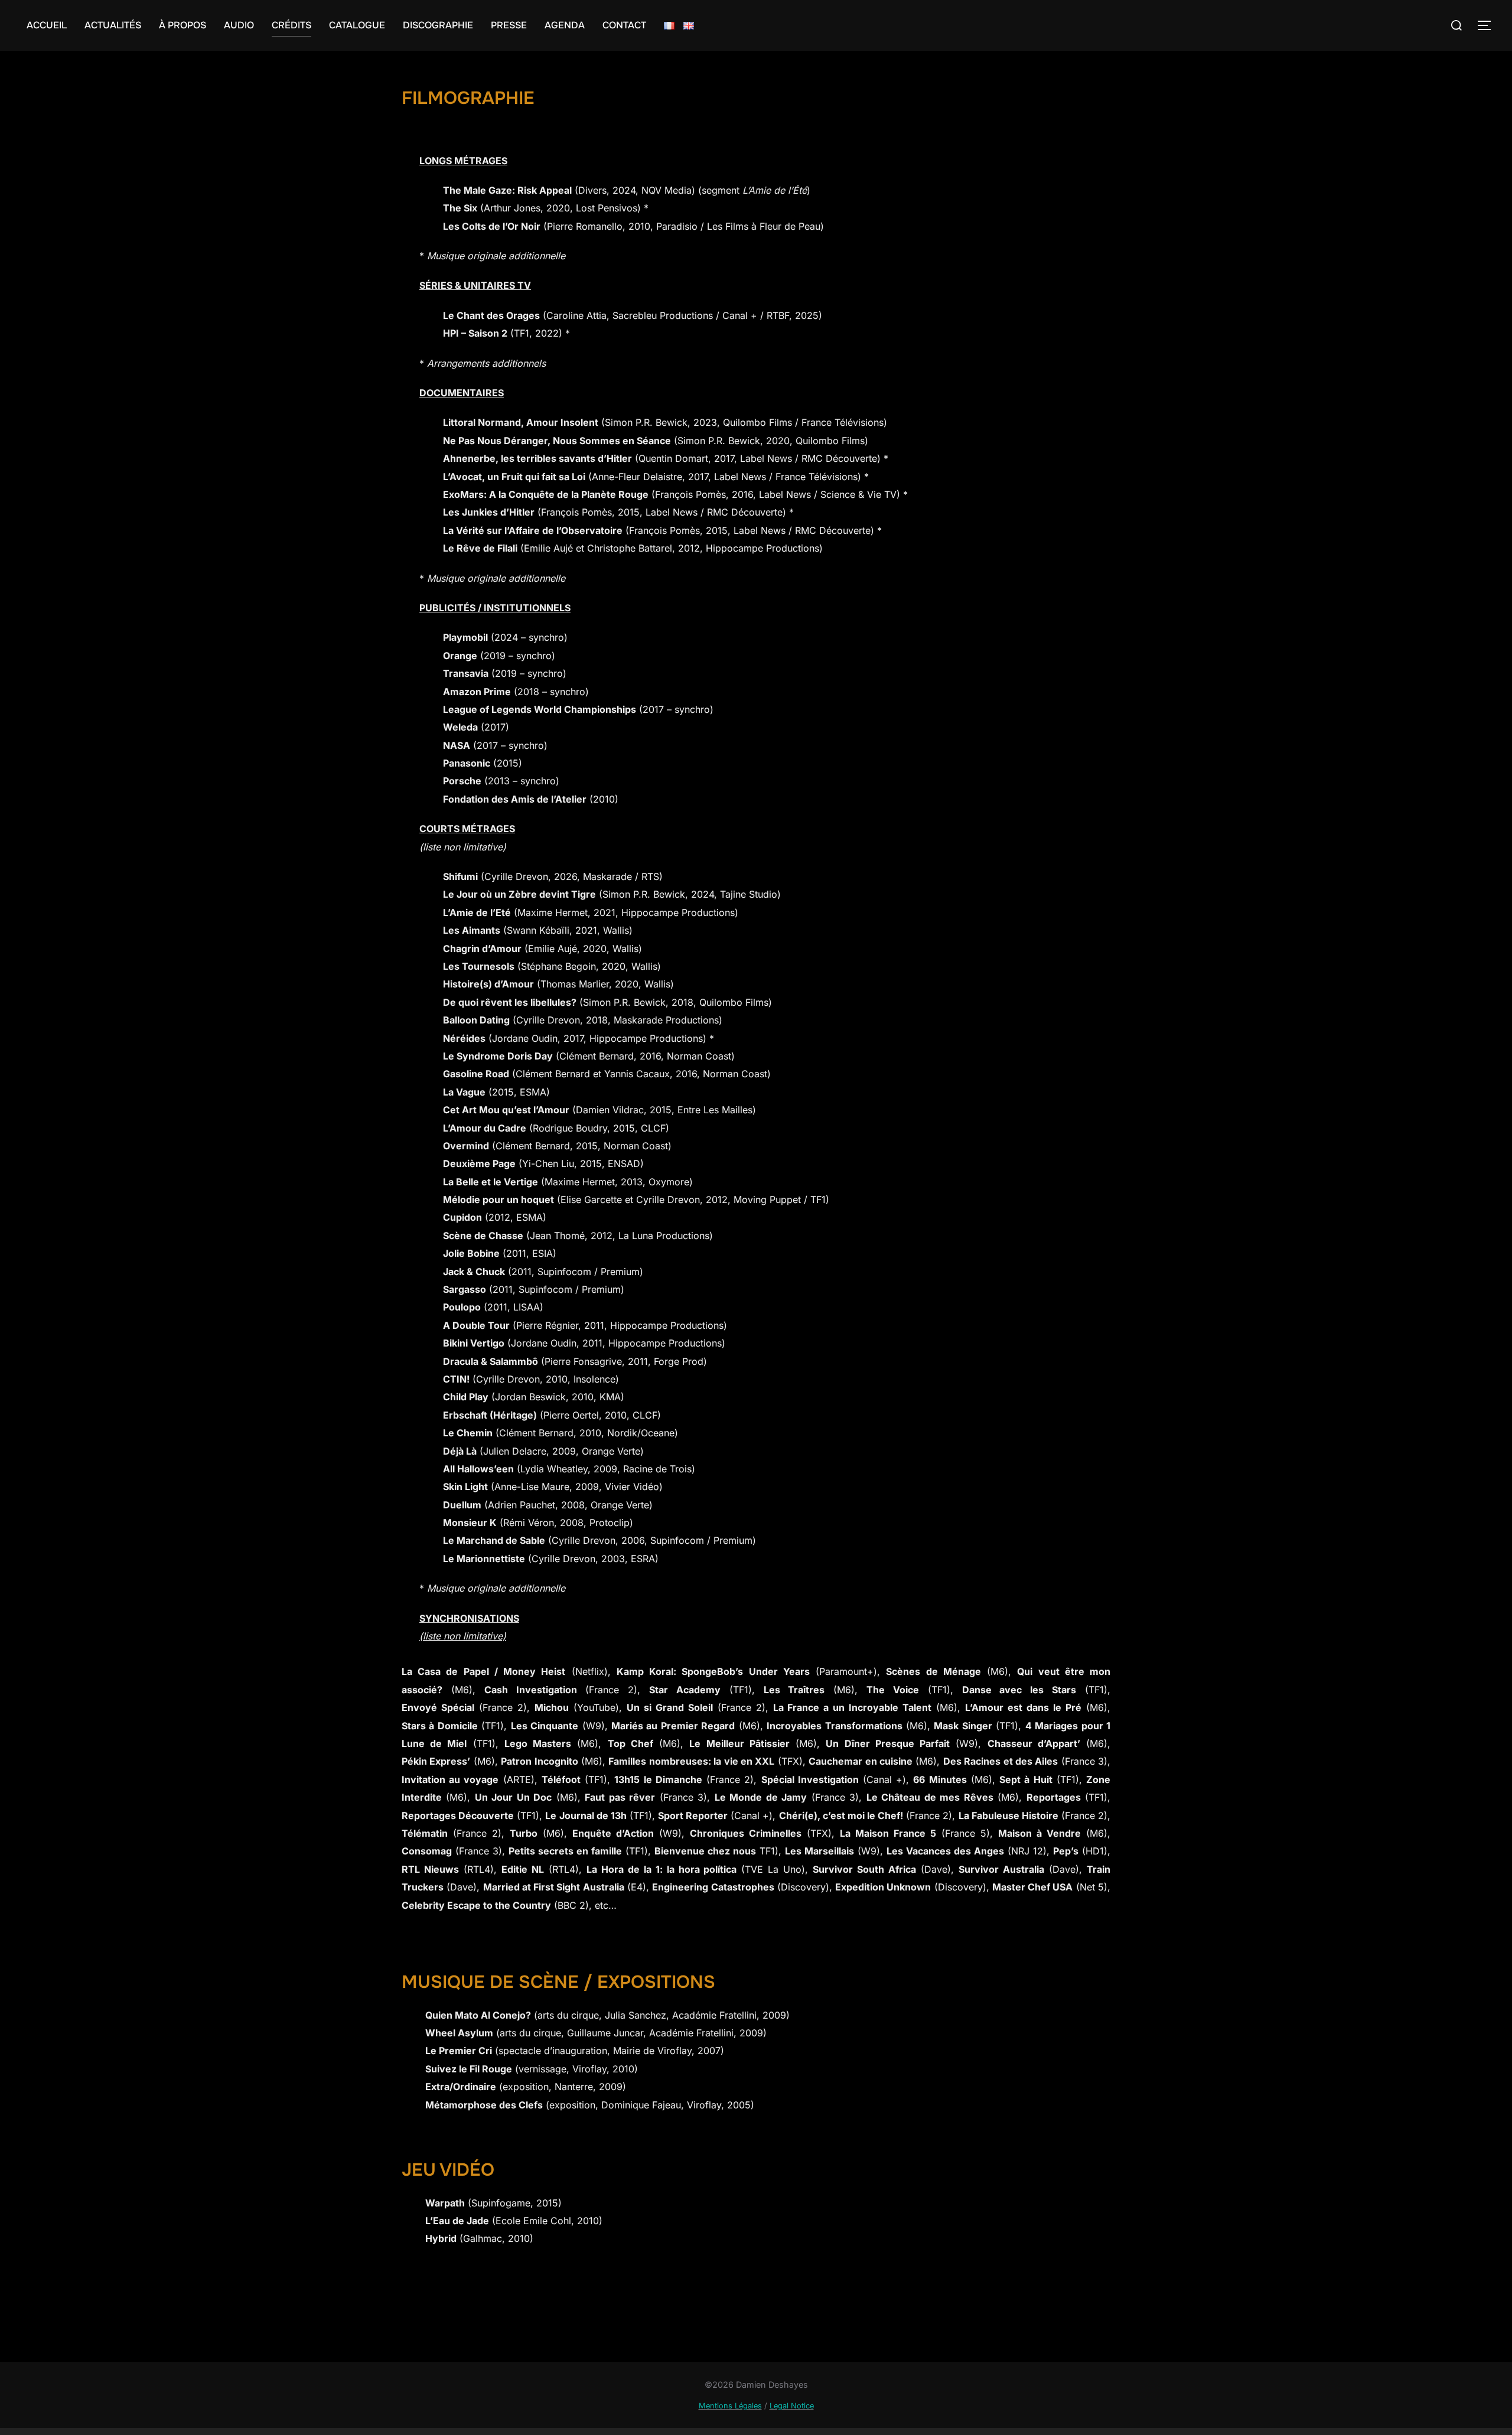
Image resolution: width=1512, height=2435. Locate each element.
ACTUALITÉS (113, 25)
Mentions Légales (730, 2406)
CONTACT (624, 25)
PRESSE (509, 25)
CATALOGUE (357, 25)
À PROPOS (183, 25)
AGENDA (565, 25)
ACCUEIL (47, 25)
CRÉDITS (291, 25)
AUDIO (239, 25)
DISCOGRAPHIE (438, 25)
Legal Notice (792, 2406)
